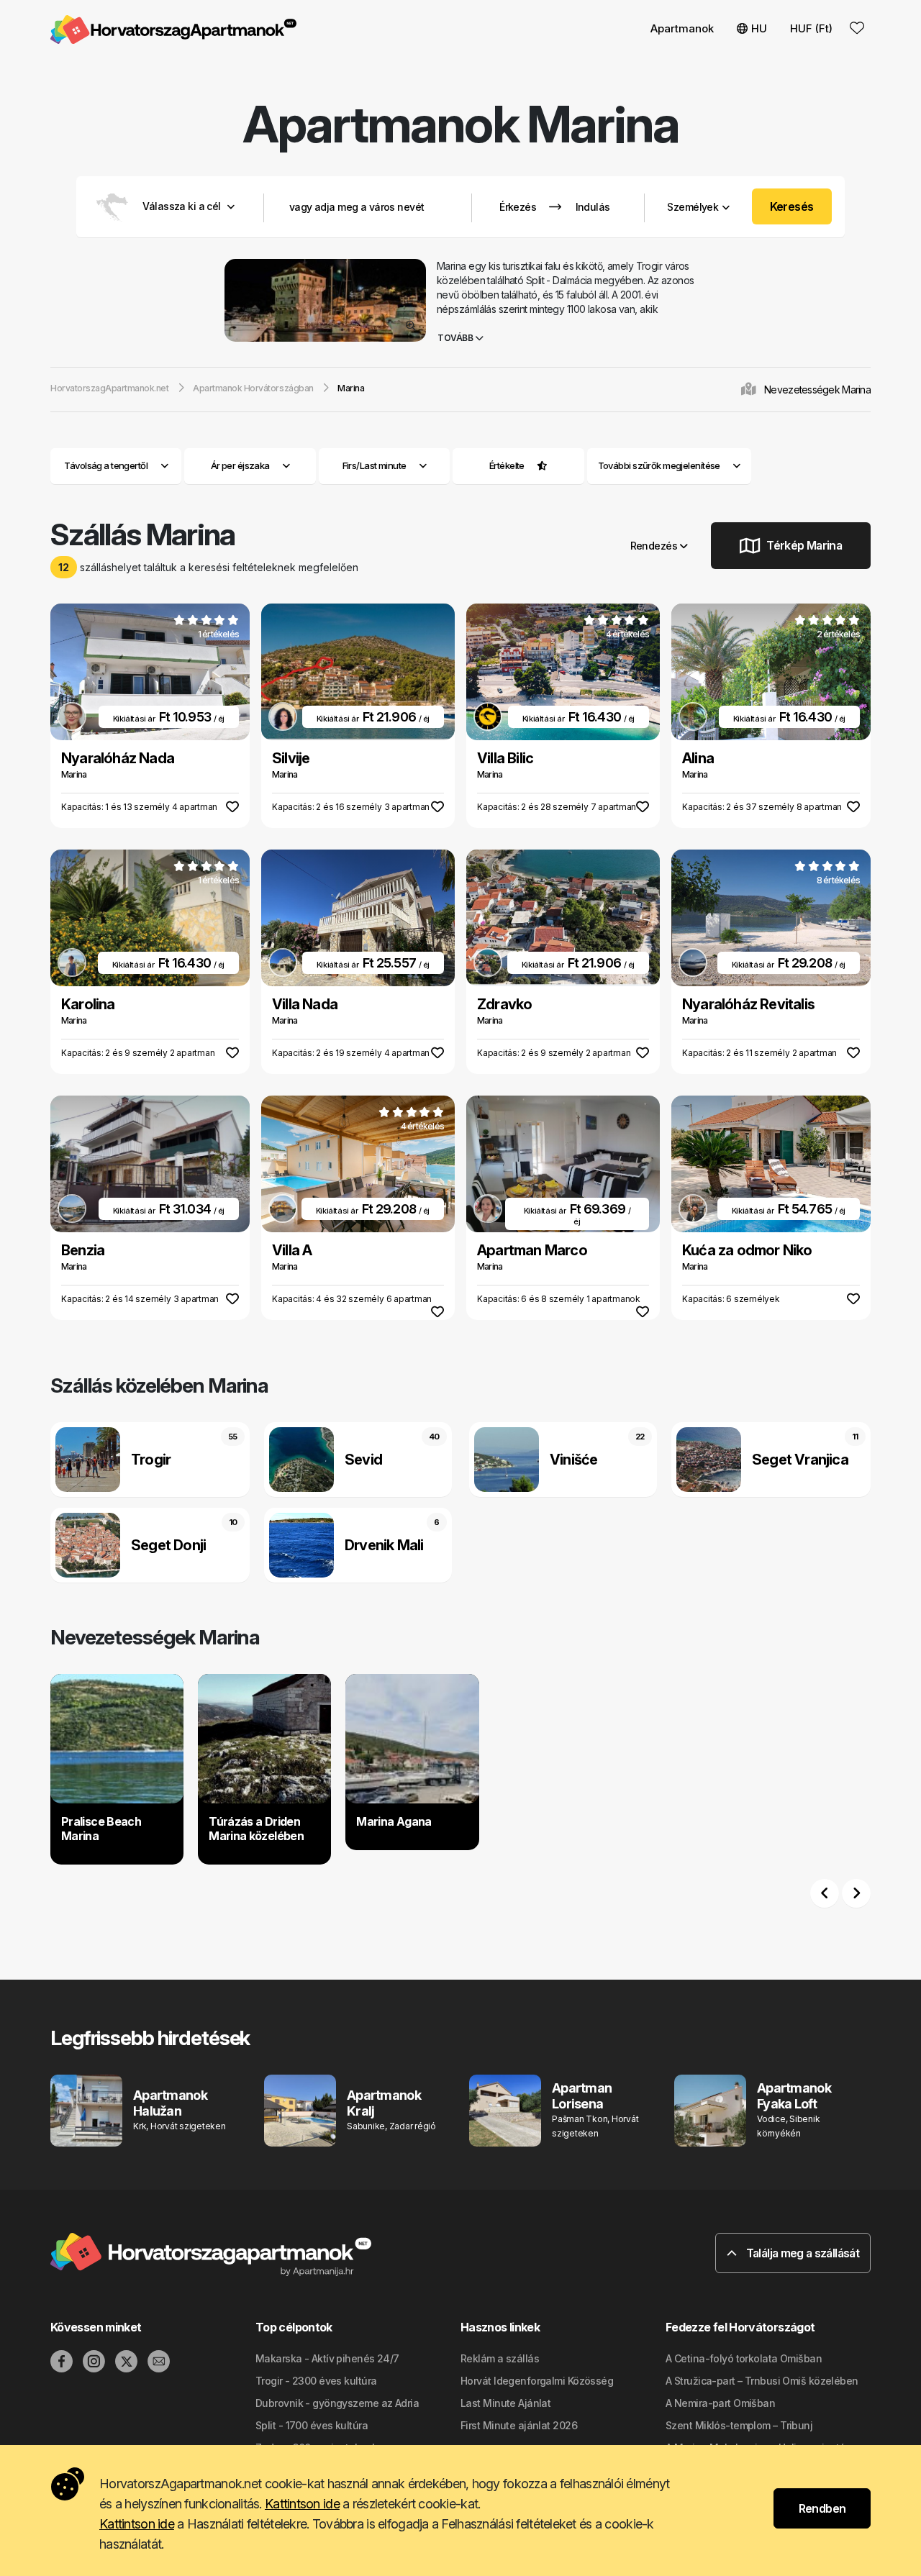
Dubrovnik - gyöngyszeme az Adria (337, 2403)
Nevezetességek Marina (817, 390)
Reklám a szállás (500, 2358)
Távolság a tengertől (106, 465)
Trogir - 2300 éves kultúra (316, 2381)
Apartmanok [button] (682, 28)
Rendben (822, 2508)
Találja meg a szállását (801, 2253)
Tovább (456, 338)
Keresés (792, 206)
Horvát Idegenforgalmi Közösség (537, 2381)
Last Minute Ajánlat (505, 2403)
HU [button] (759, 28)
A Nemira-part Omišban (720, 2403)
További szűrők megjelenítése (660, 465)
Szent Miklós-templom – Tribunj (739, 2425)
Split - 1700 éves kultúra (312, 2425)
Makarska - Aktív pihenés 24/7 (327, 2358)
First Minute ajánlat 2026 (519, 2425)
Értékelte (507, 465)
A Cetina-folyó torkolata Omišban (744, 2358)
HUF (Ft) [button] (811, 28)
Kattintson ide (302, 2504)
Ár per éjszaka (240, 465)
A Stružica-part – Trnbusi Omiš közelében (762, 2381)
